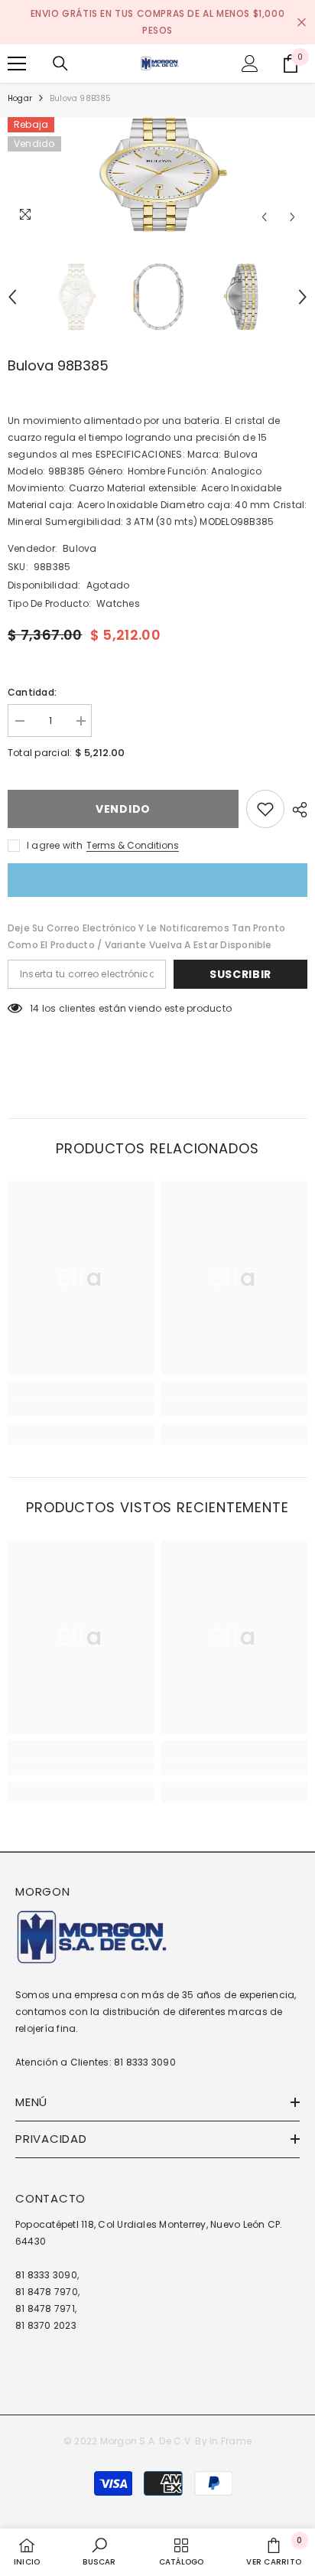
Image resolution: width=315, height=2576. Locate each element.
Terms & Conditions (133, 845)
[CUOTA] (296, 810)
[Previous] (264, 217)
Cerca (302, 23)
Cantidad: (32, 692)
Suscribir (240, 974)
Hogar (20, 98)
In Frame (231, 2441)
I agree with (55, 845)
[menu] (17, 64)
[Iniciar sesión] (250, 64)
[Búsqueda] (60, 64)
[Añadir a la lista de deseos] (265, 809)
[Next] (292, 217)
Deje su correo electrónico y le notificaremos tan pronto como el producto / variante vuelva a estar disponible (146, 936)
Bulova (80, 548)
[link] (81, 1407)
